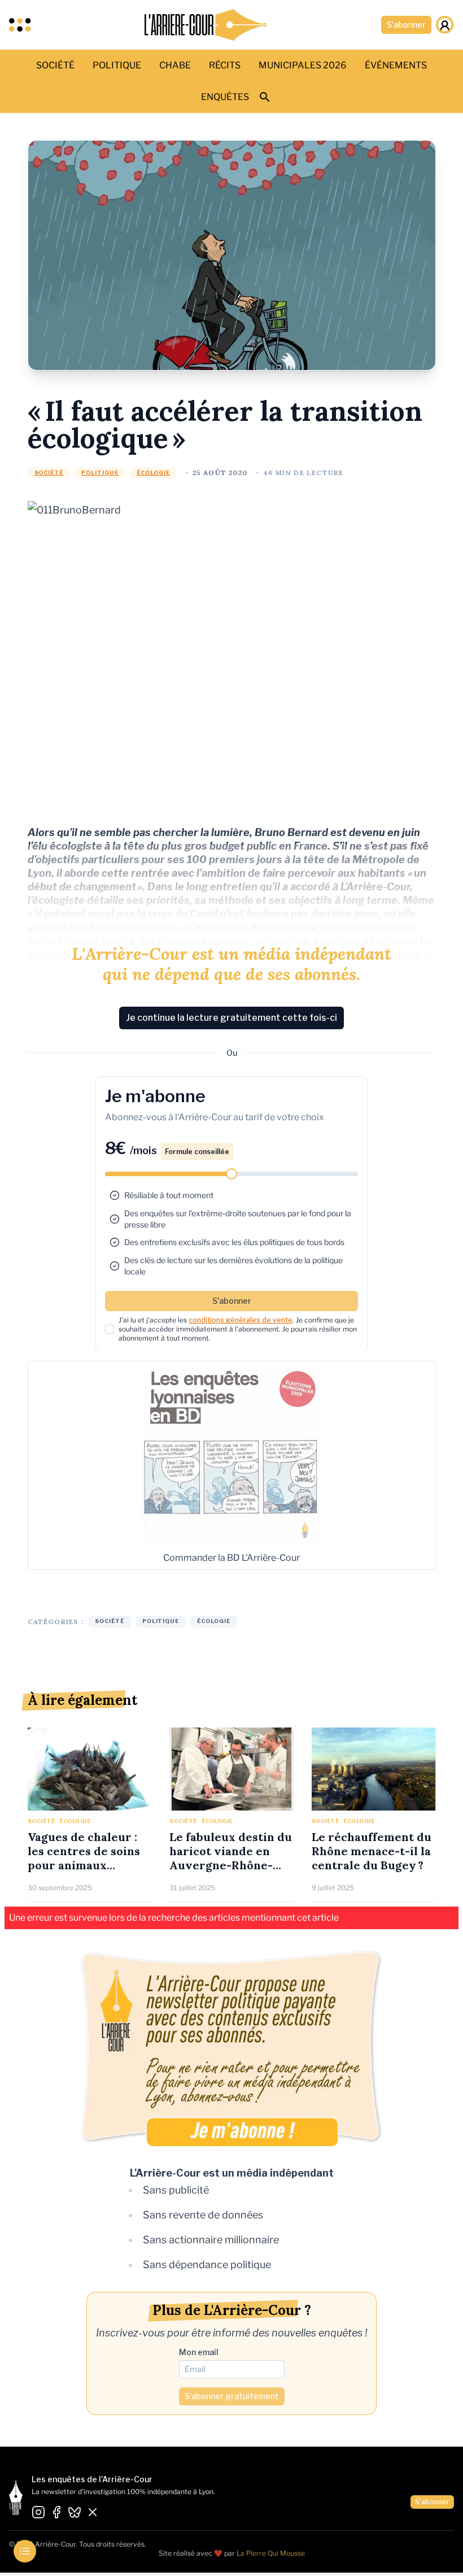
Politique (100, 473)
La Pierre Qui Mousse (271, 2553)
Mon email (199, 2352)
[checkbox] (110, 1329)
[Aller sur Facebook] (56, 2513)
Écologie (153, 473)
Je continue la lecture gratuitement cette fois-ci (231, 1018)
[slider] (231, 1174)
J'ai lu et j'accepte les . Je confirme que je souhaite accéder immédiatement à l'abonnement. (238, 1329)
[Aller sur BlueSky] (75, 2513)
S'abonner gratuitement (232, 2396)
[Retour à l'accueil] (206, 25)
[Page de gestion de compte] (445, 25)
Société (49, 473)
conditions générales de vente (241, 1320)
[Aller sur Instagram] (38, 2513)
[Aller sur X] (93, 2513)
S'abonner (406, 25)
